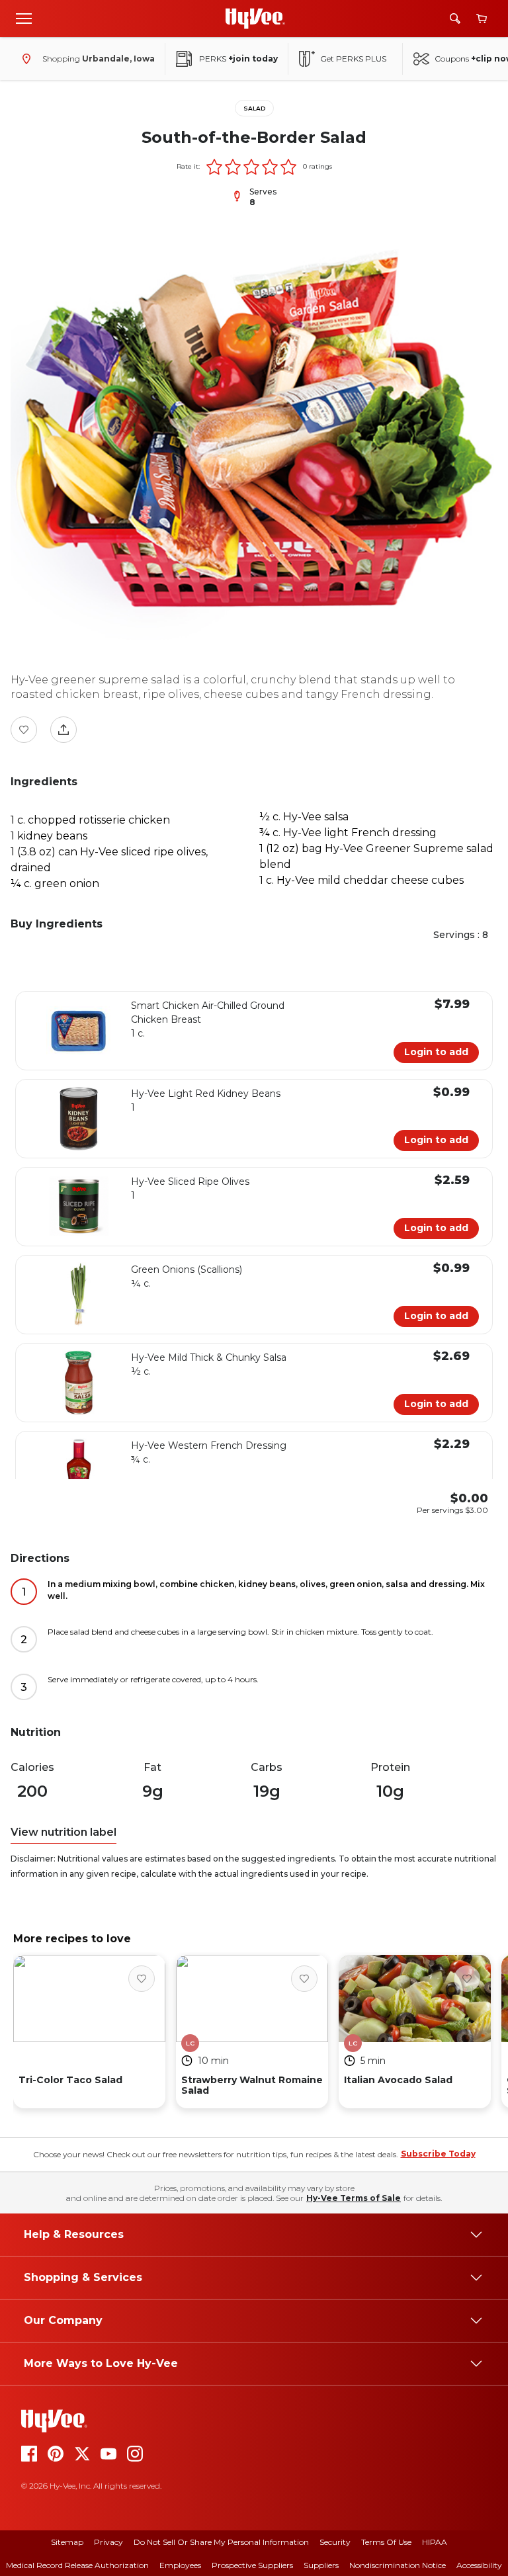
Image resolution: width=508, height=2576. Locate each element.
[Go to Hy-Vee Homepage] (255, 19)
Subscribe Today (438, 2154)
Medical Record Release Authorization (77, 2565)
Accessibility (479, 2565)
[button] (214, 167)
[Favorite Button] (24, 730)
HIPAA (435, 2542)
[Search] (455, 19)
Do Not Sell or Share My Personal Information (221, 2542)
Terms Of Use (386, 2542)
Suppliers (321, 2565)
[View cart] (482, 19)
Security (335, 2542)
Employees (180, 2565)
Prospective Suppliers (252, 2565)
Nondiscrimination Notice (398, 2565)
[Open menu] (24, 18)
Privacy (108, 2542)
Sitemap (67, 2542)
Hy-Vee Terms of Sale (354, 2198)
